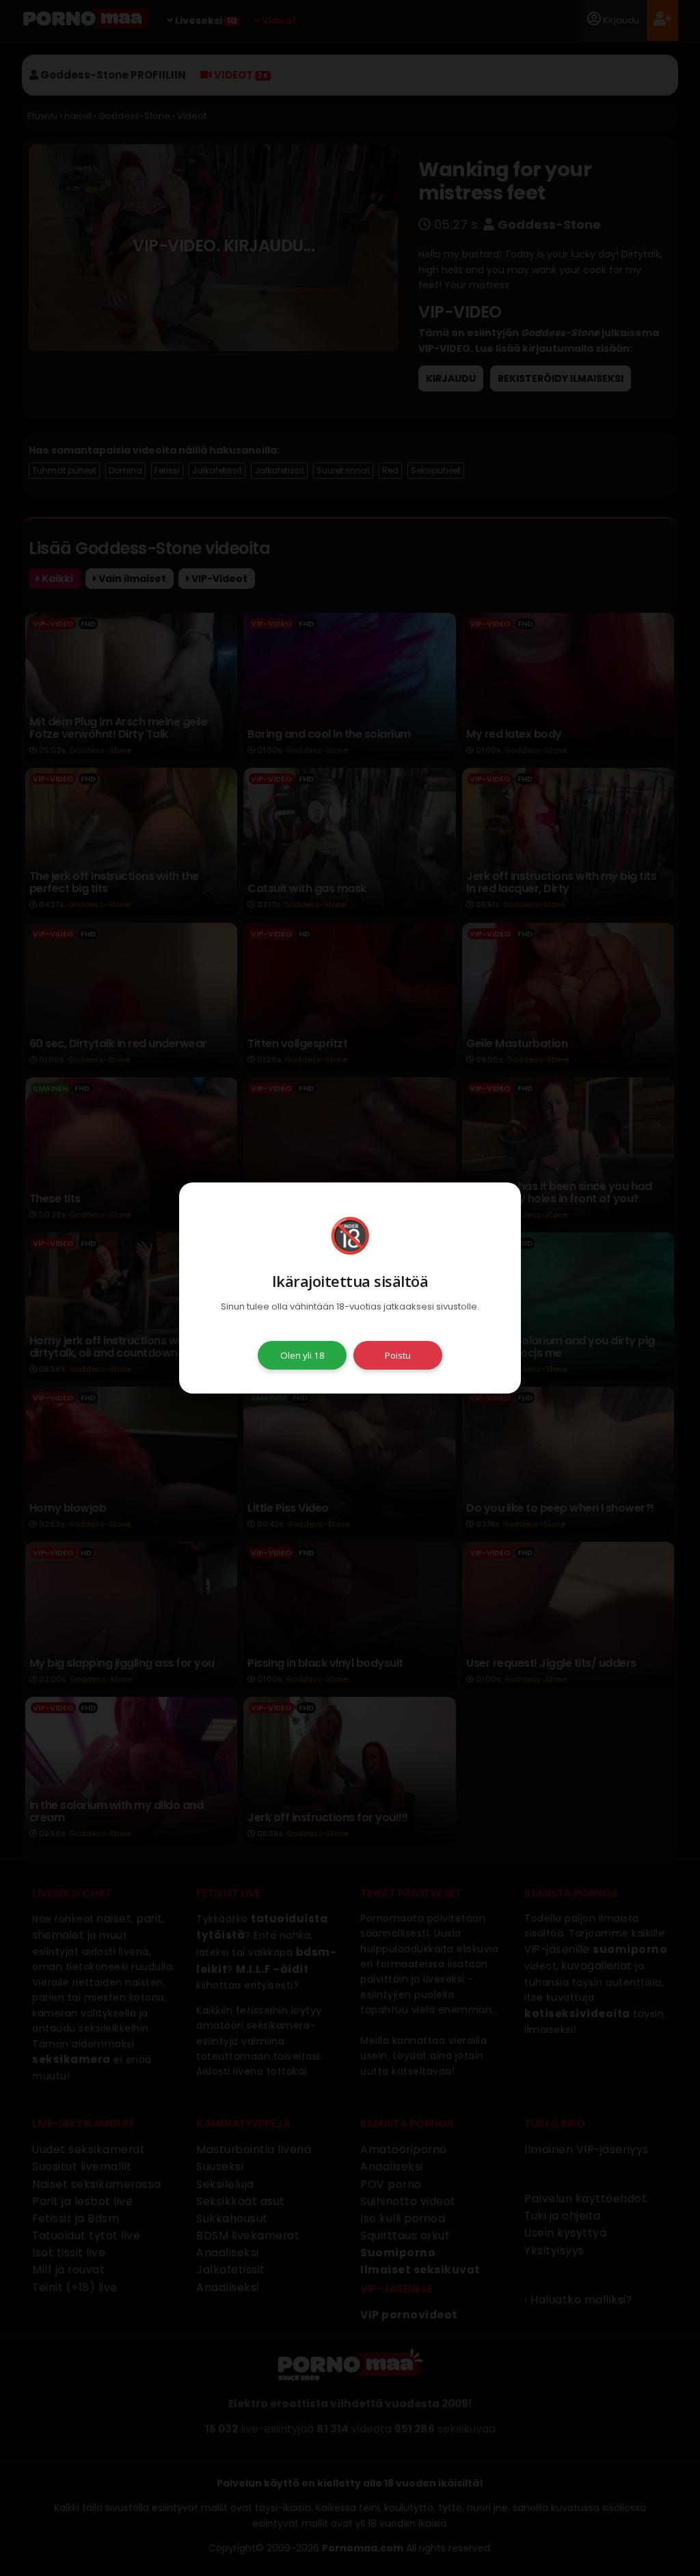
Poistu (398, 1355)
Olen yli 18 (302, 1355)
